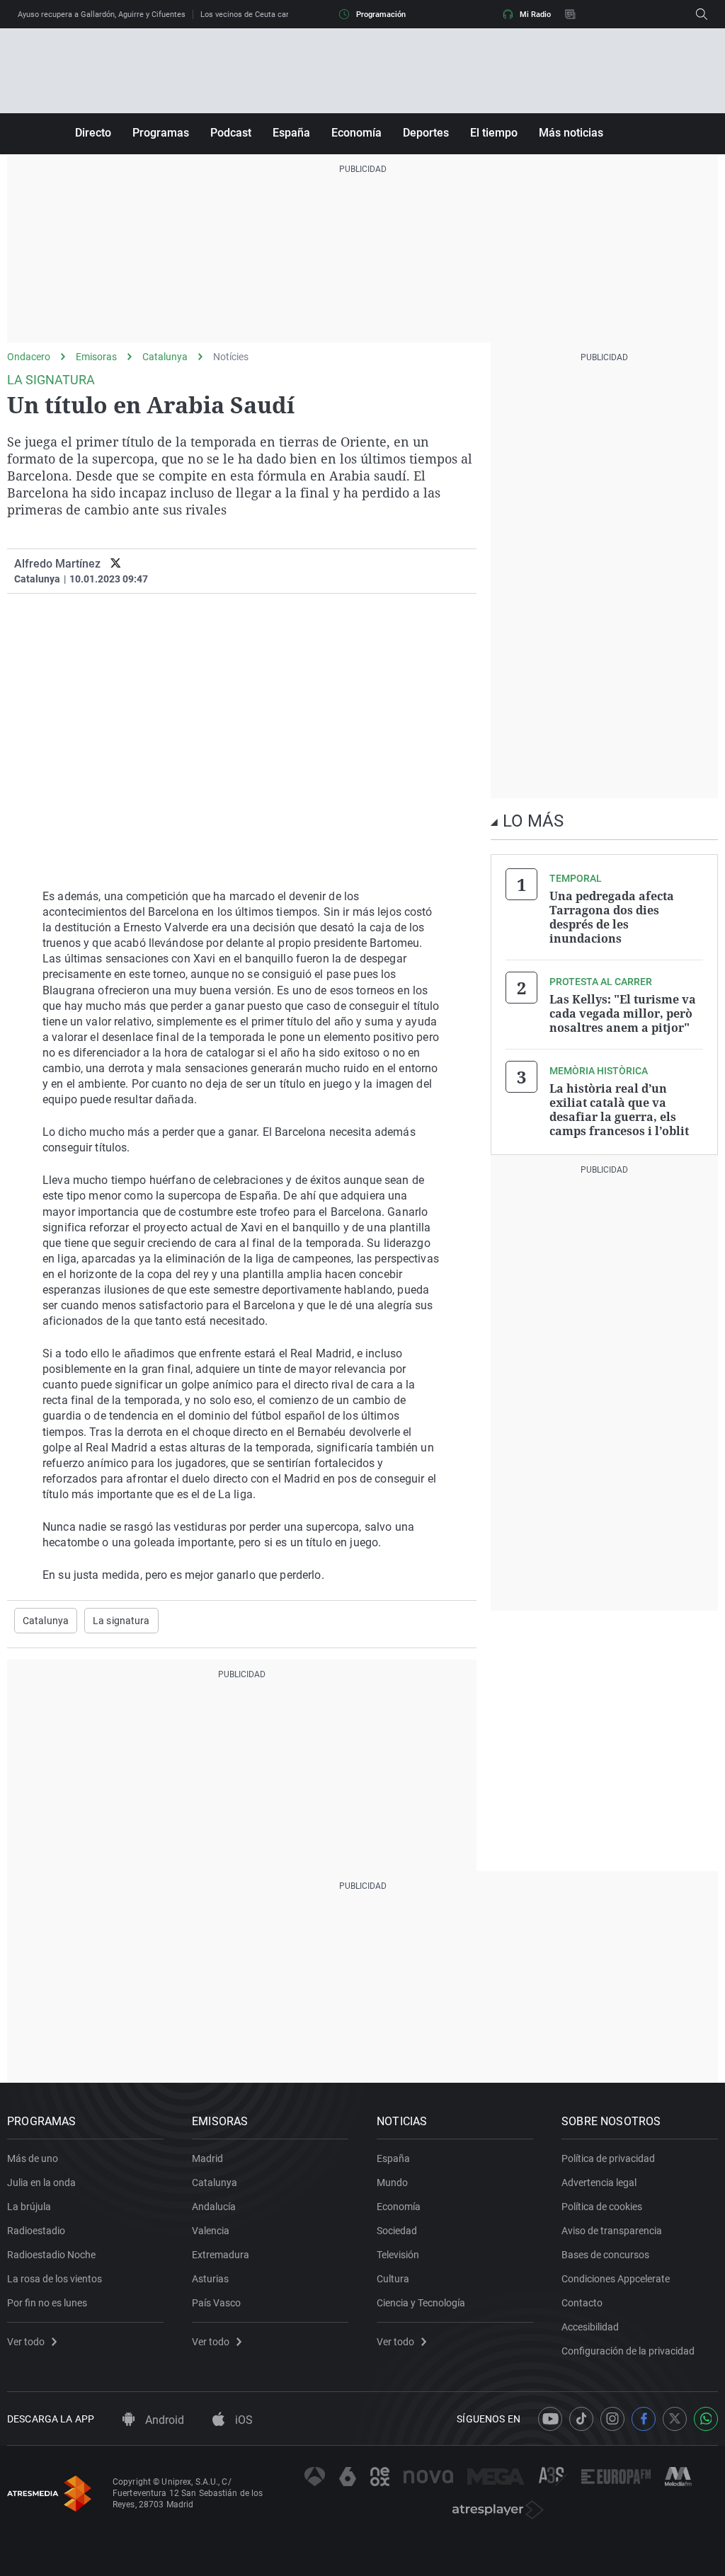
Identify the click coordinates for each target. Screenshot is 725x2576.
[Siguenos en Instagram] (612, 2419)
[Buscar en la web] (702, 14)
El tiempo (494, 133)
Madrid (207, 2158)
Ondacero (29, 357)
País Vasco (216, 2303)
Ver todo (26, 2342)
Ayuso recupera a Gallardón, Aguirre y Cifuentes (102, 15)
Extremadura (221, 2255)
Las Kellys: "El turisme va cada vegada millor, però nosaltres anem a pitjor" (623, 1013)
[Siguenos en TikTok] (581, 2419)
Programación (381, 15)
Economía (356, 133)
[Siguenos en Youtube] (550, 2419)
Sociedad (397, 2231)
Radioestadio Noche (51, 2255)
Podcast (231, 133)
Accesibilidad (590, 2327)
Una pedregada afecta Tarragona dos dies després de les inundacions (612, 917)
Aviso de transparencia (612, 2231)
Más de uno (33, 2158)
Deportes (426, 133)
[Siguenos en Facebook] (644, 2419)
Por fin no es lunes (47, 2303)
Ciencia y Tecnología (421, 2303)
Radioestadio (36, 2231)
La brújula (29, 2207)
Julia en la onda (41, 2183)
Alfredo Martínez (57, 564)
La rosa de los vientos (55, 2279)
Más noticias (571, 133)
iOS (242, 2420)
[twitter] (116, 564)
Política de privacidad (608, 2158)
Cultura (393, 2279)
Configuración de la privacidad (628, 2351)
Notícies (231, 357)
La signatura (121, 1621)
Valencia (211, 2231)
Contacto (582, 2303)
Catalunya (165, 357)
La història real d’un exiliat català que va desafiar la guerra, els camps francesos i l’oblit (619, 1110)
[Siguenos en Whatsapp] (706, 2419)
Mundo (392, 2183)
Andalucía (214, 2207)
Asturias (210, 2279)
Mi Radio (535, 15)
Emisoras (96, 357)
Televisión (398, 2255)
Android (163, 2420)
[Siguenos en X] (675, 2419)
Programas (161, 133)
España (291, 133)
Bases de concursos (605, 2255)
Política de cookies (602, 2207)
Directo (93, 133)
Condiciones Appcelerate (616, 2279)
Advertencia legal (599, 2183)
